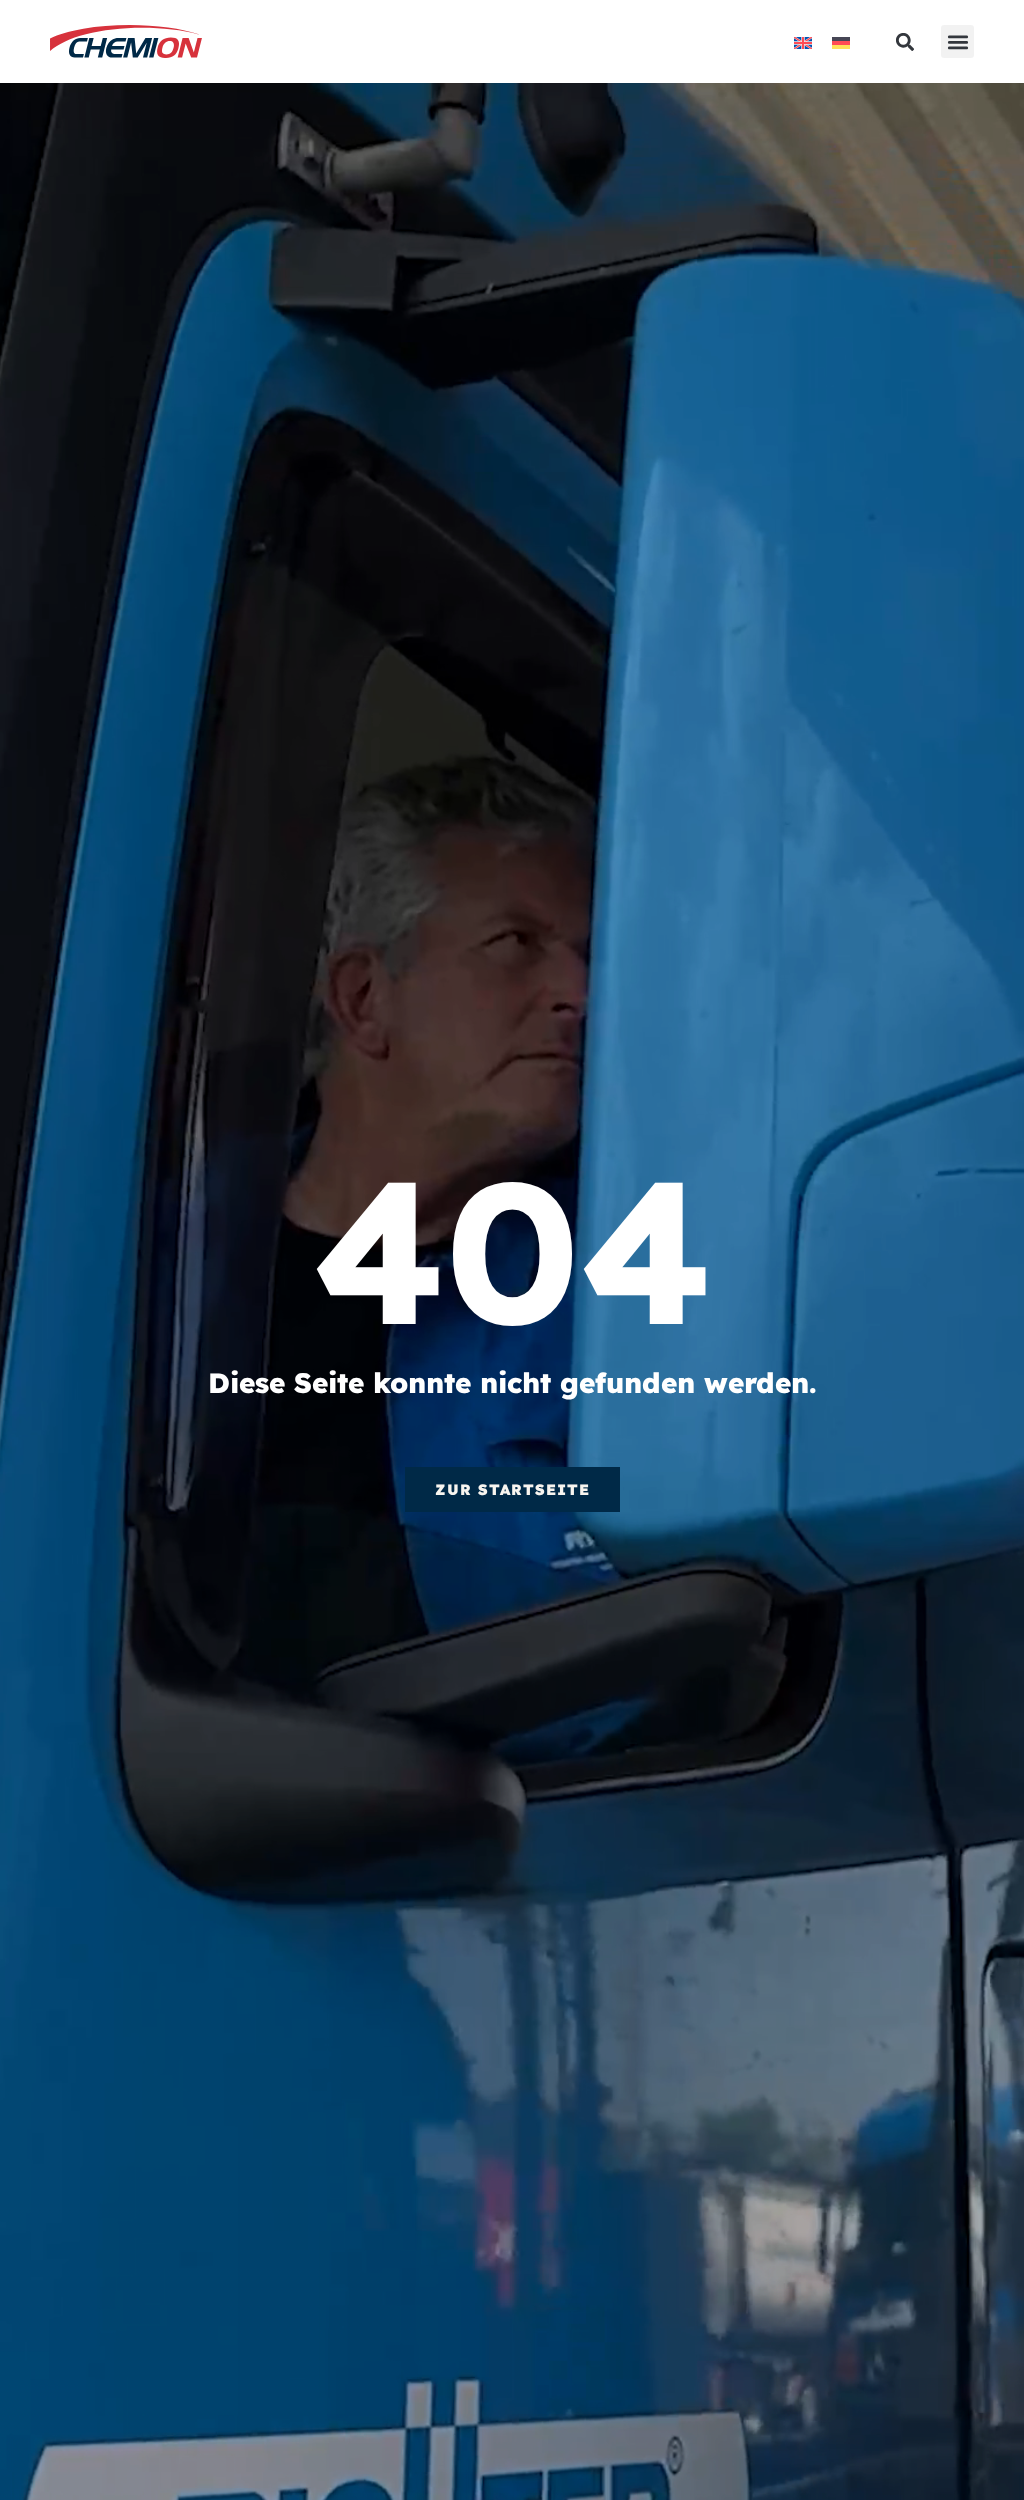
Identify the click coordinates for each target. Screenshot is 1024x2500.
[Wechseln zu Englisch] (803, 41)
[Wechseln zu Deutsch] (841, 41)
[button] (957, 41)
